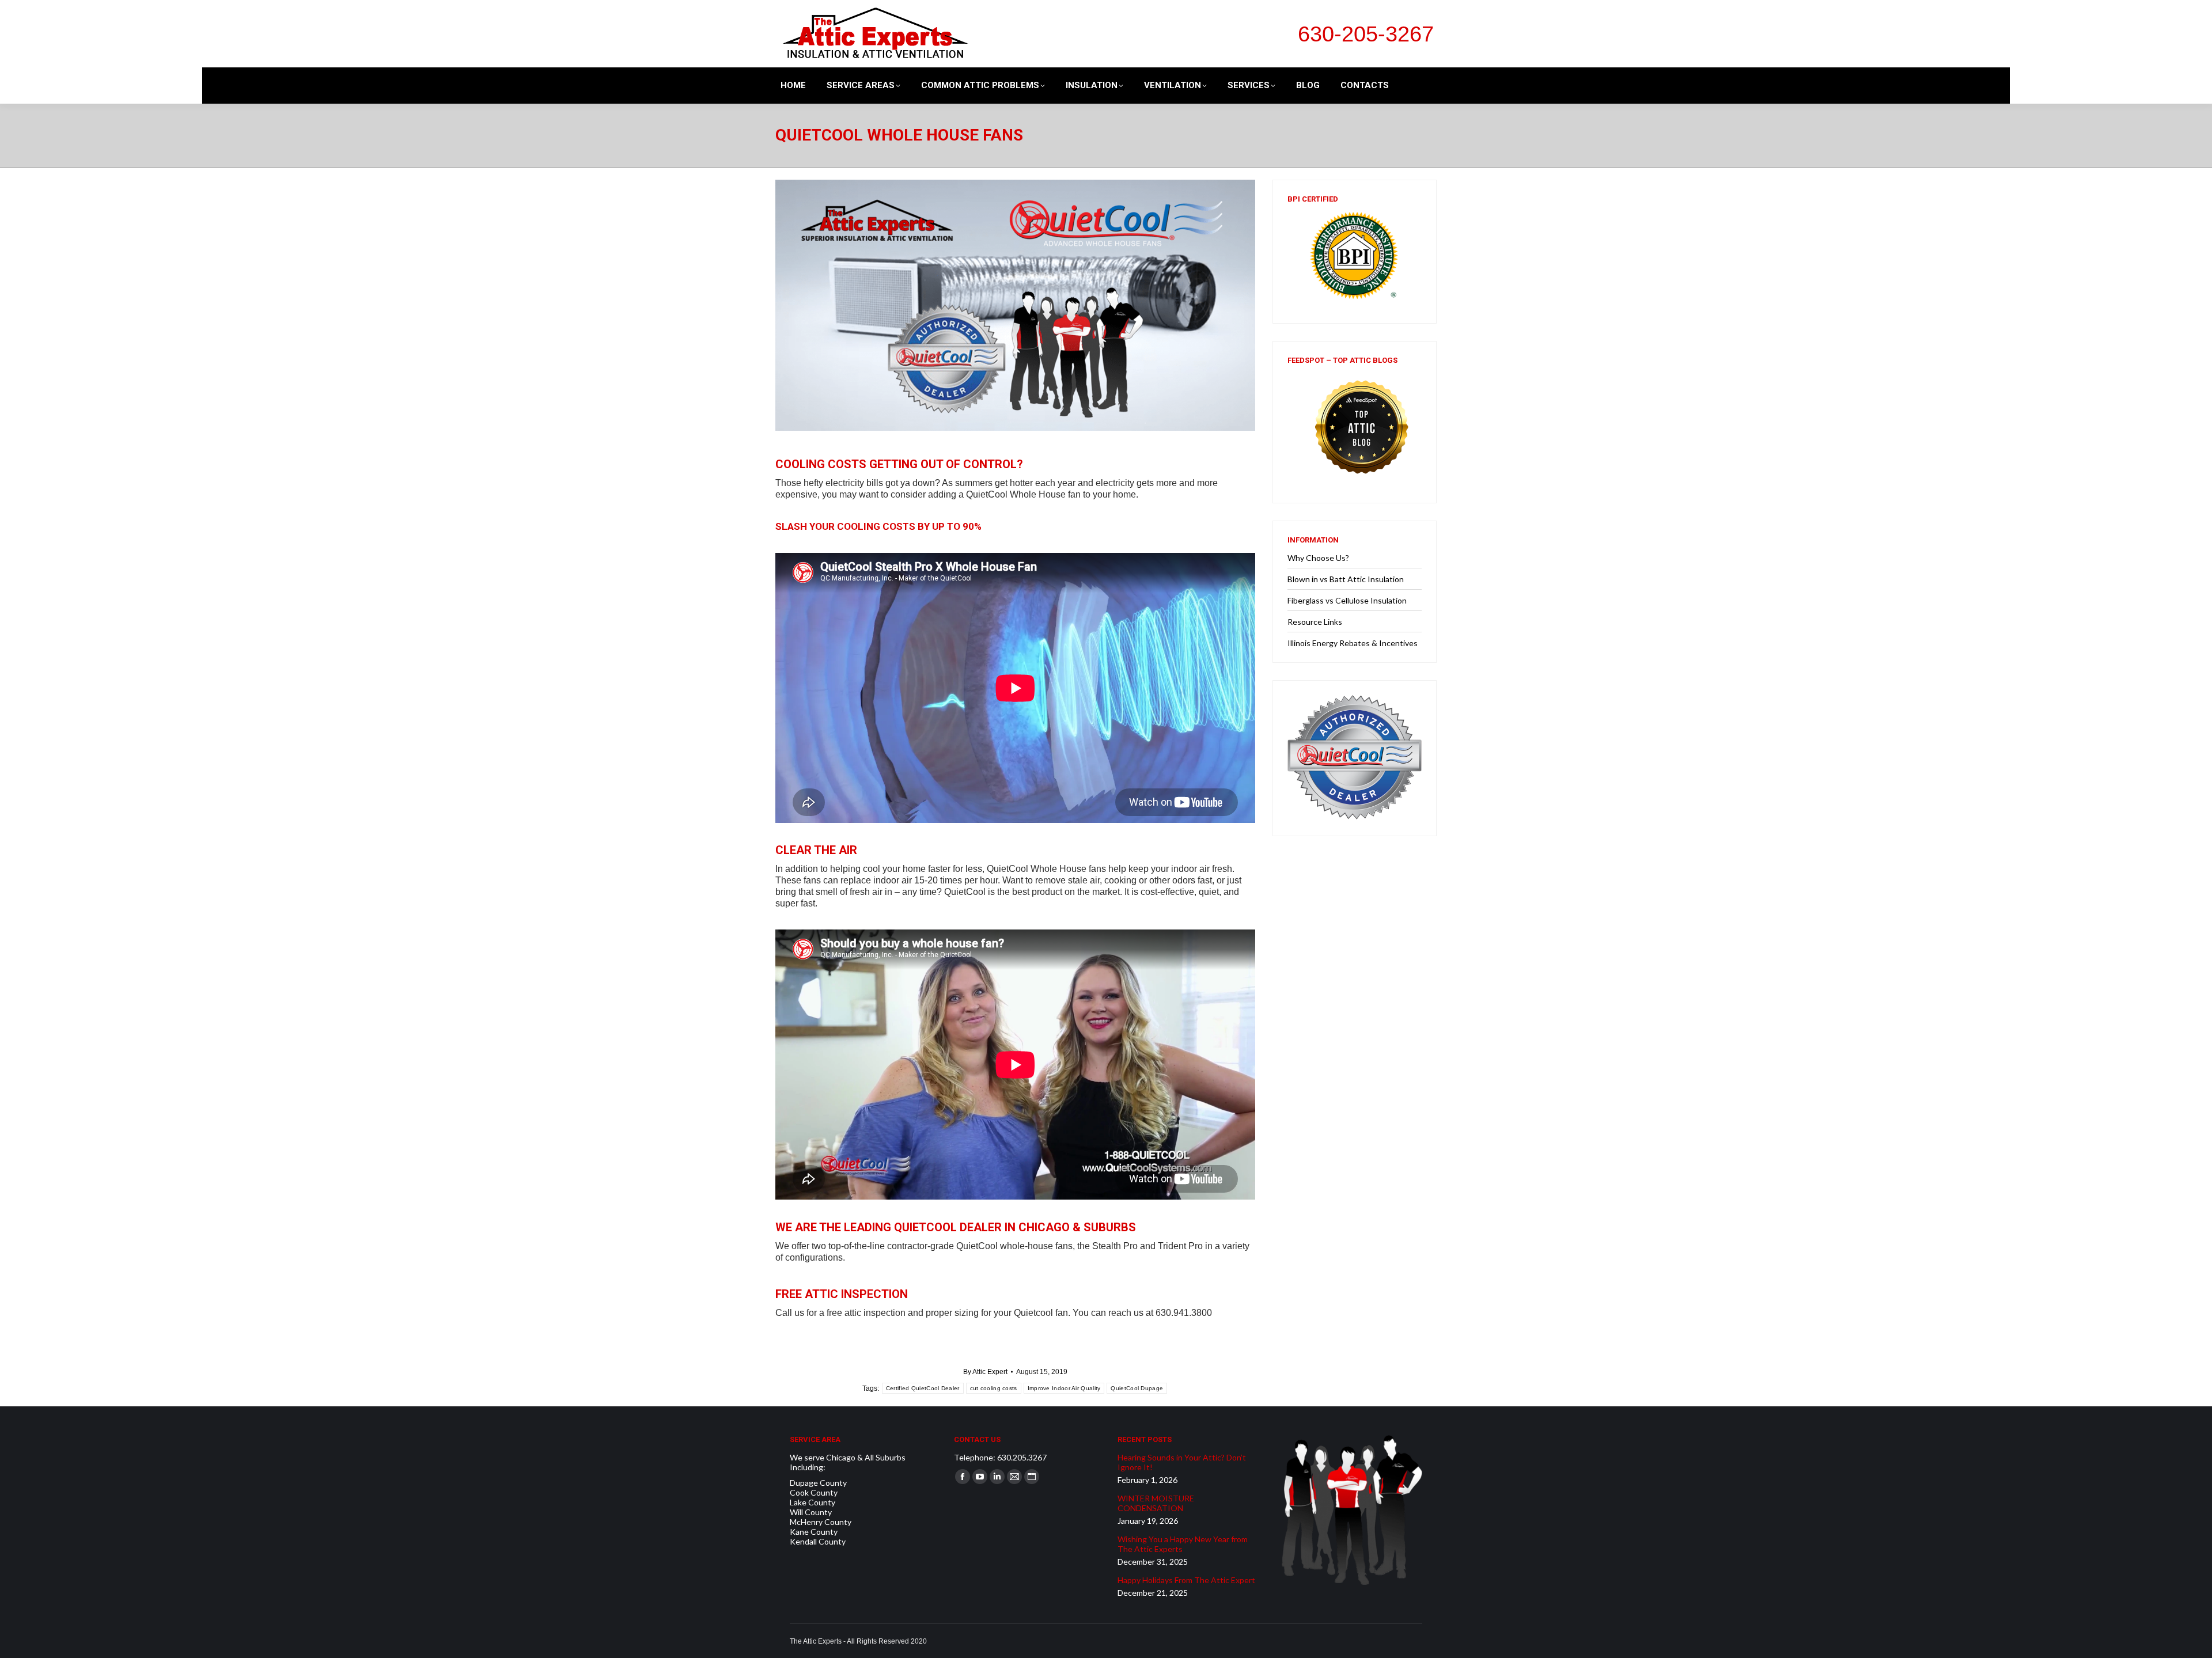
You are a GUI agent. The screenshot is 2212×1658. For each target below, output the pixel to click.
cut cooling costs (994, 1388)
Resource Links (1315, 622)
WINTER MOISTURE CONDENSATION (1156, 1503)
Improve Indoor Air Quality (1064, 1388)
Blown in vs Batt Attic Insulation (1346, 579)
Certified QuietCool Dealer (923, 1388)
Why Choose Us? (1318, 558)
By (985, 1372)
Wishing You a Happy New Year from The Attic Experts (1183, 1544)
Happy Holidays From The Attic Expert (1186, 1580)
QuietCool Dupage (1137, 1388)
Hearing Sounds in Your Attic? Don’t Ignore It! (1182, 1462)
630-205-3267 (1366, 34)
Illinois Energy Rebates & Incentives (1353, 643)
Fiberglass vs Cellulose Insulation (1347, 600)
